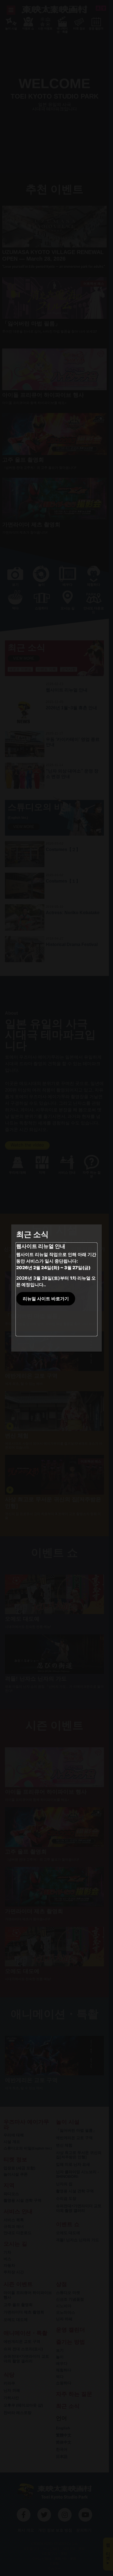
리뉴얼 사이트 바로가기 (46, 1299)
